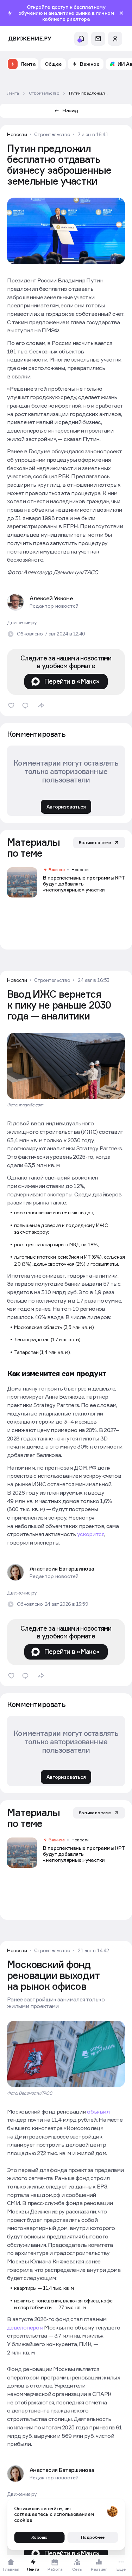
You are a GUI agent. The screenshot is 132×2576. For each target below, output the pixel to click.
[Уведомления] (81, 39)
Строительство (52, 134)
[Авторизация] (115, 39)
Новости (17, 134)
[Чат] (98, 39)
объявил (98, 2111)
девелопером (25, 2327)
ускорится (91, 1534)
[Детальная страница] (66, 882)
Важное (56, 870)
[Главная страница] (30, 39)
